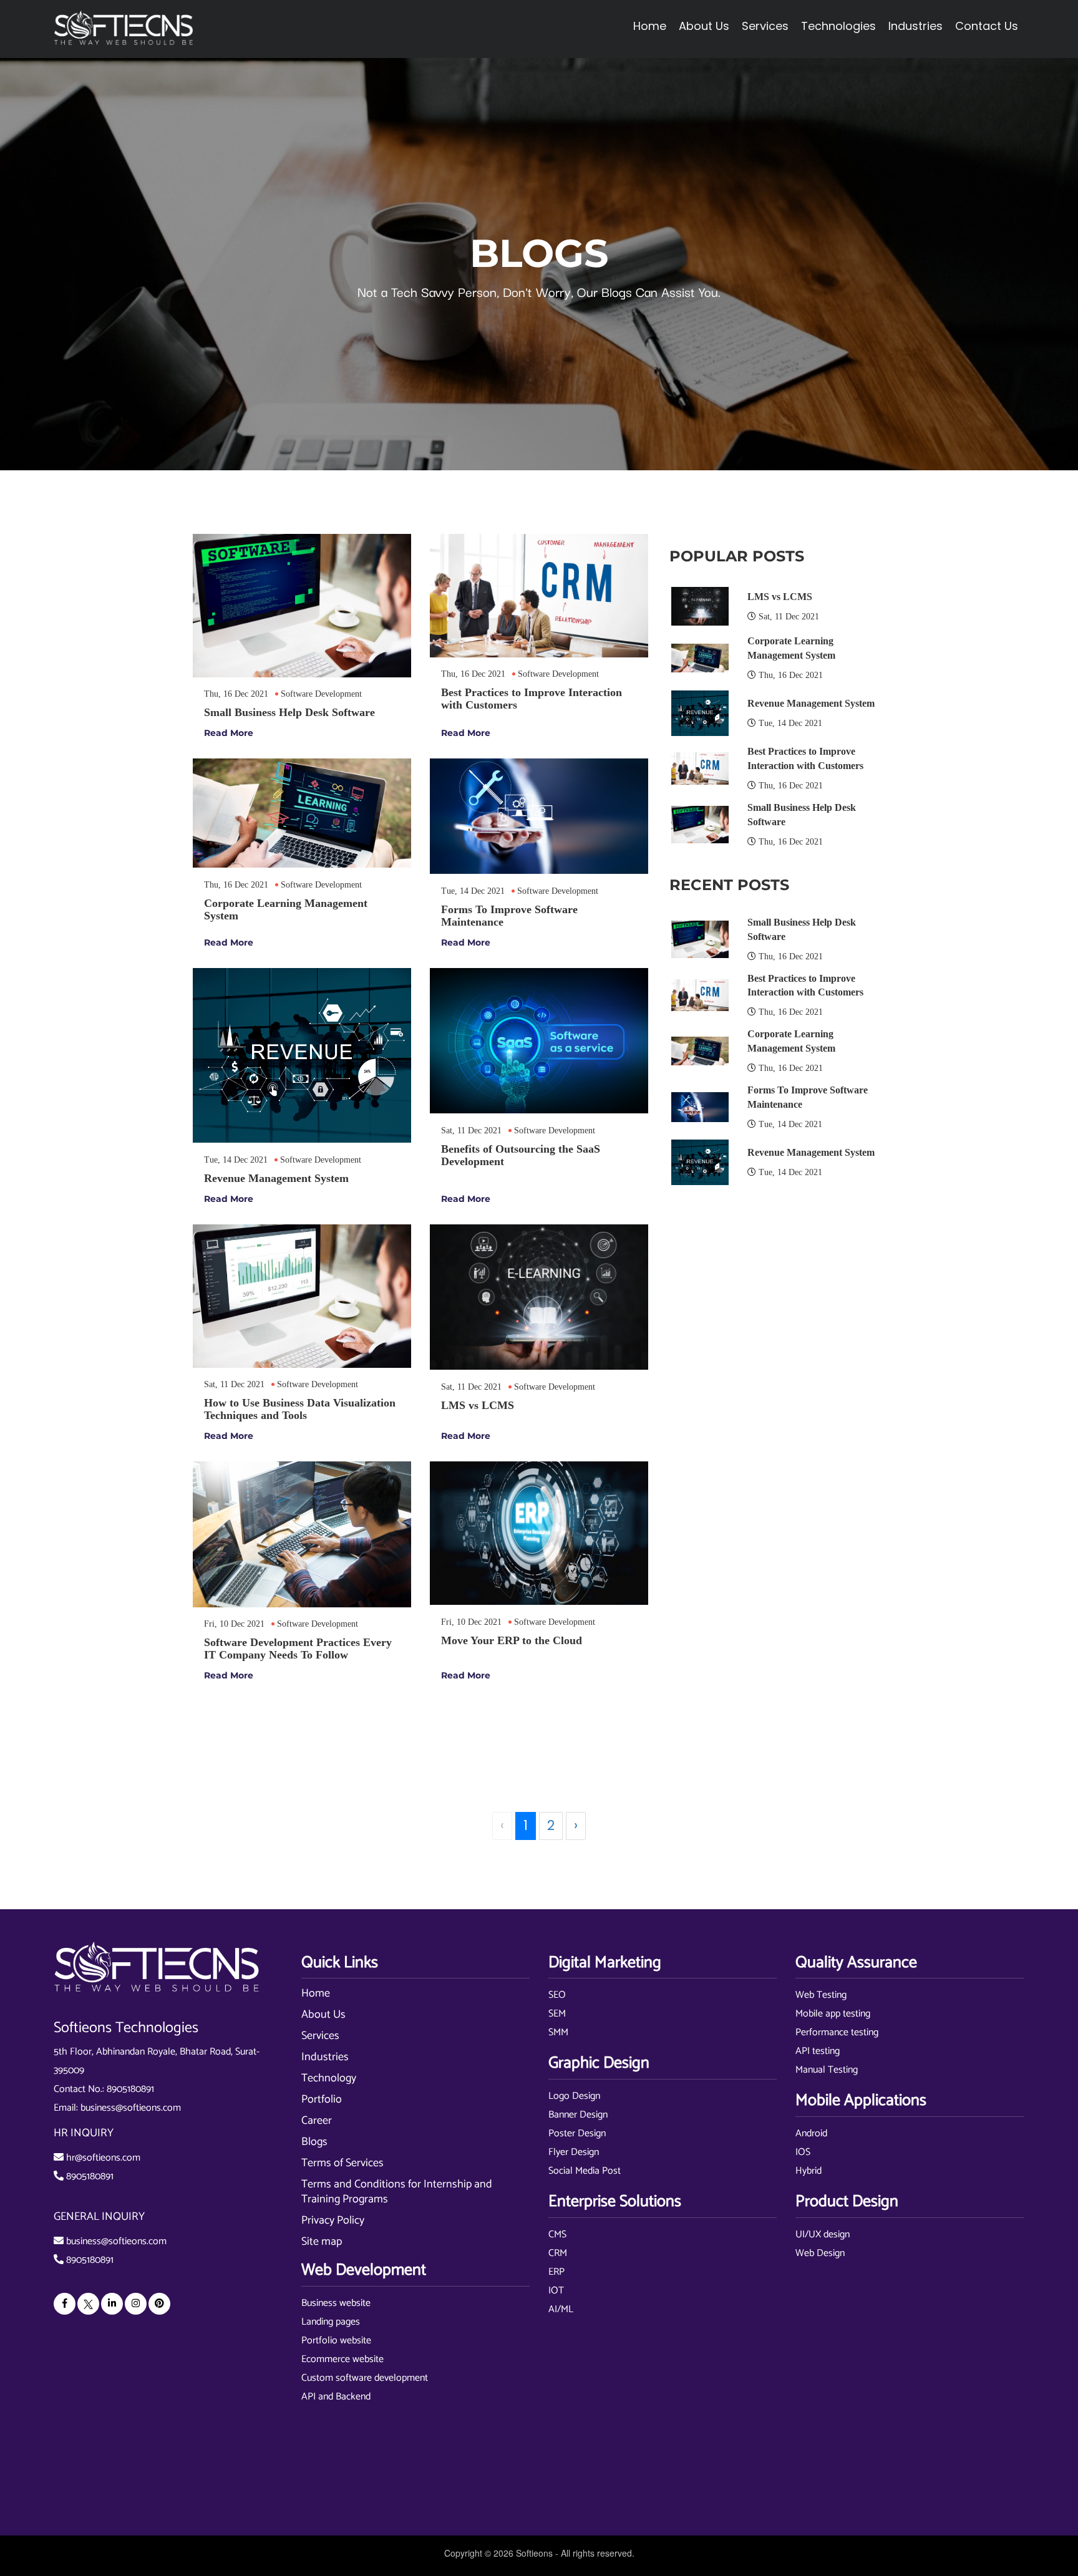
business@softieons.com (131, 2108)
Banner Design (578, 2115)
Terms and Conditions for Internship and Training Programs (397, 2192)
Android (811, 2133)
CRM (558, 2253)
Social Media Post (585, 2171)
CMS (557, 2235)
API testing (818, 2051)
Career (317, 2121)
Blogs (314, 2142)
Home (650, 26)
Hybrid (808, 2171)
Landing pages (331, 2322)
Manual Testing (827, 2070)
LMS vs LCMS (780, 597)
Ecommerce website (342, 2359)
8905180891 (130, 2089)
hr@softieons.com (103, 2158)
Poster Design (577, 2133)
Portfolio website (336, 2341)
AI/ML (561, 2309)
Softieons (534, 2553)
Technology (329, 2078)
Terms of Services (342, 2163)
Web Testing (821, 1995)
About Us (323, 2015)
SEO (557, 1995)
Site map (322, 2242)
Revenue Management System (811, 703)
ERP (556, 2272)
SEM (557, 2014)
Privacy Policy (333, 2220)
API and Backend (336, 2397)
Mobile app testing (833, 2014)
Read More (229, 733)
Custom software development (365, 2378)
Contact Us (987, 26)
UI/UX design (823, 2235)
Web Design (820, 2253)
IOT (556, 2291)
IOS (803, 2152)
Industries (325, 2057)
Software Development (321, 694)
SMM (558, 2032)
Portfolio (322, 2099)
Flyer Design (574, 2152)
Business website (336, 2303)
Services (320, 2036)
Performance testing (837, 2032)
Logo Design (574, 2096)
